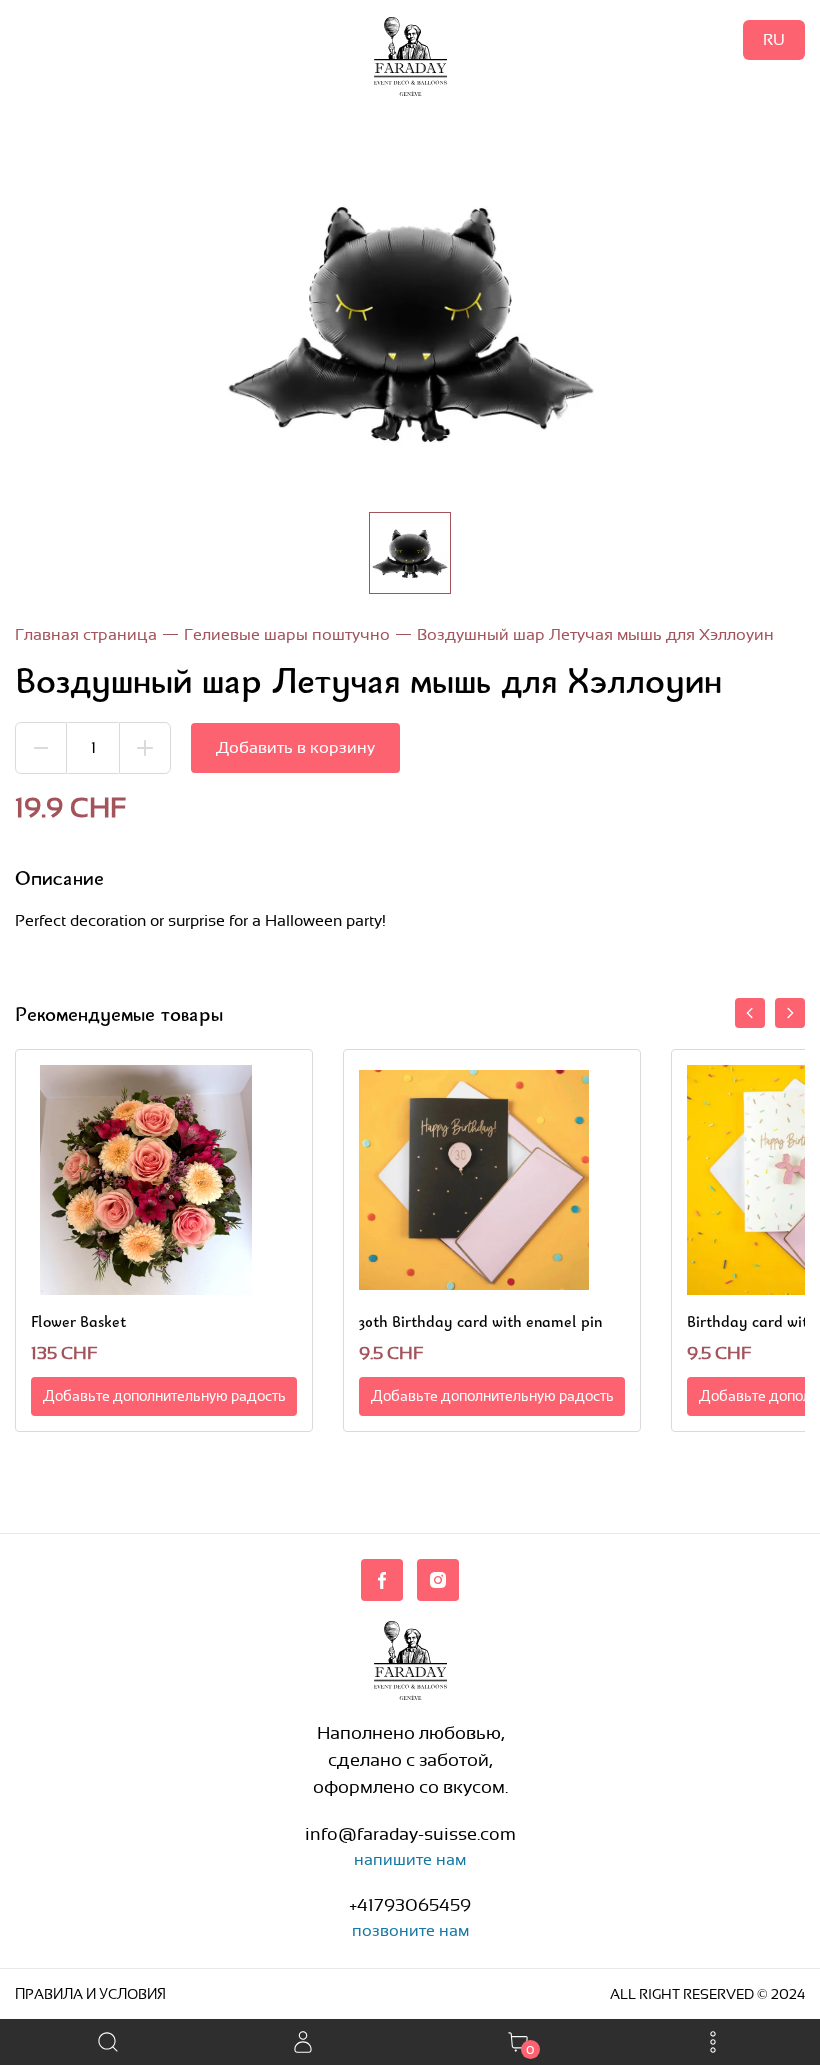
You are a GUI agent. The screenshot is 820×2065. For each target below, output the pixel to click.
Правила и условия (90, 1994)
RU (774, 39)
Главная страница (86, 634)
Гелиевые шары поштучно (287, 634)
